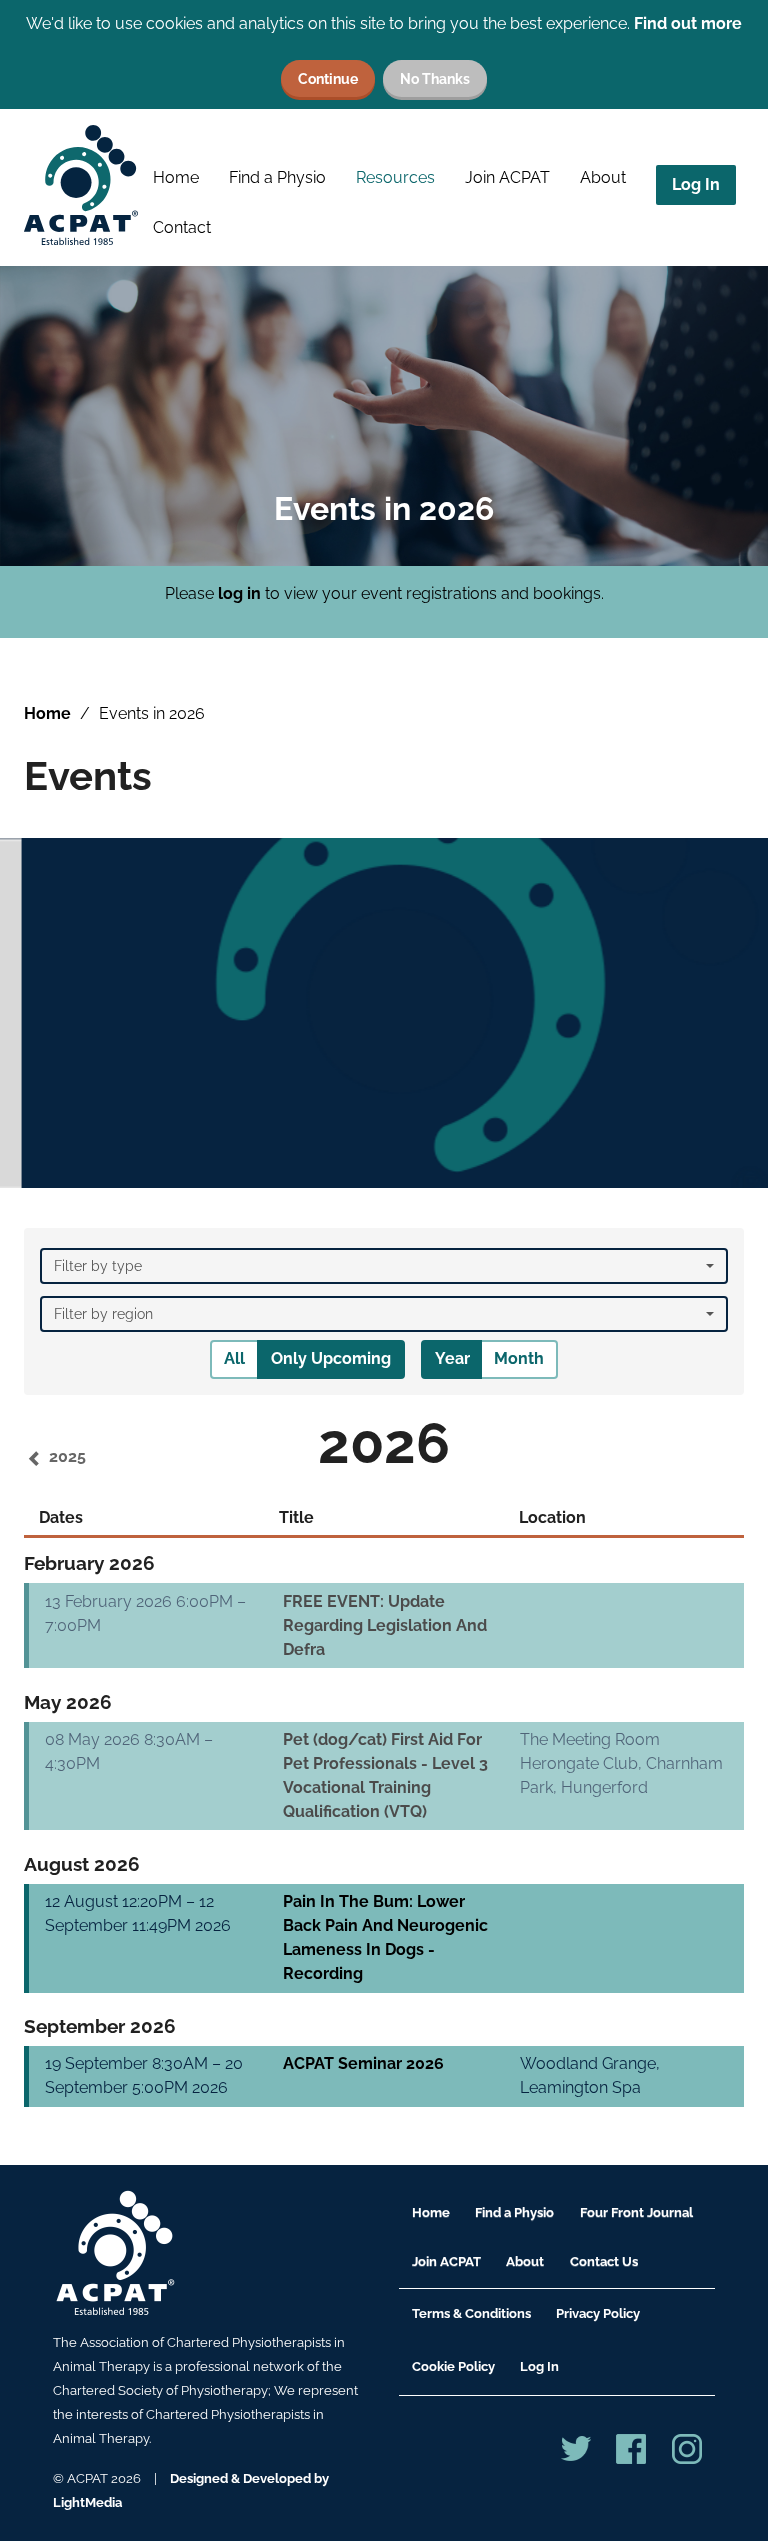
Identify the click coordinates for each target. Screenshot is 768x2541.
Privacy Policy (598, 2313)
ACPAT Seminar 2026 (363, 2063)
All (234, 1358)
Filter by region (103, 1314)
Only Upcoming (331, 1358)
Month (519, 1358)
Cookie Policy (453, 2366)
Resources (395, 177)
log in (239, 593)
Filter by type (98, 1266)
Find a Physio (277, 177)
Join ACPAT (507, 177)
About (603, 177)
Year (452, 1358)
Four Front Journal (636, 2212)
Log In (696, 184)
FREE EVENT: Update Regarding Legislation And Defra (385, 1625)
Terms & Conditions (471, 2313)
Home (176, 177)
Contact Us (604, 2261)
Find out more (688, 23)
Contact (182, 227)
